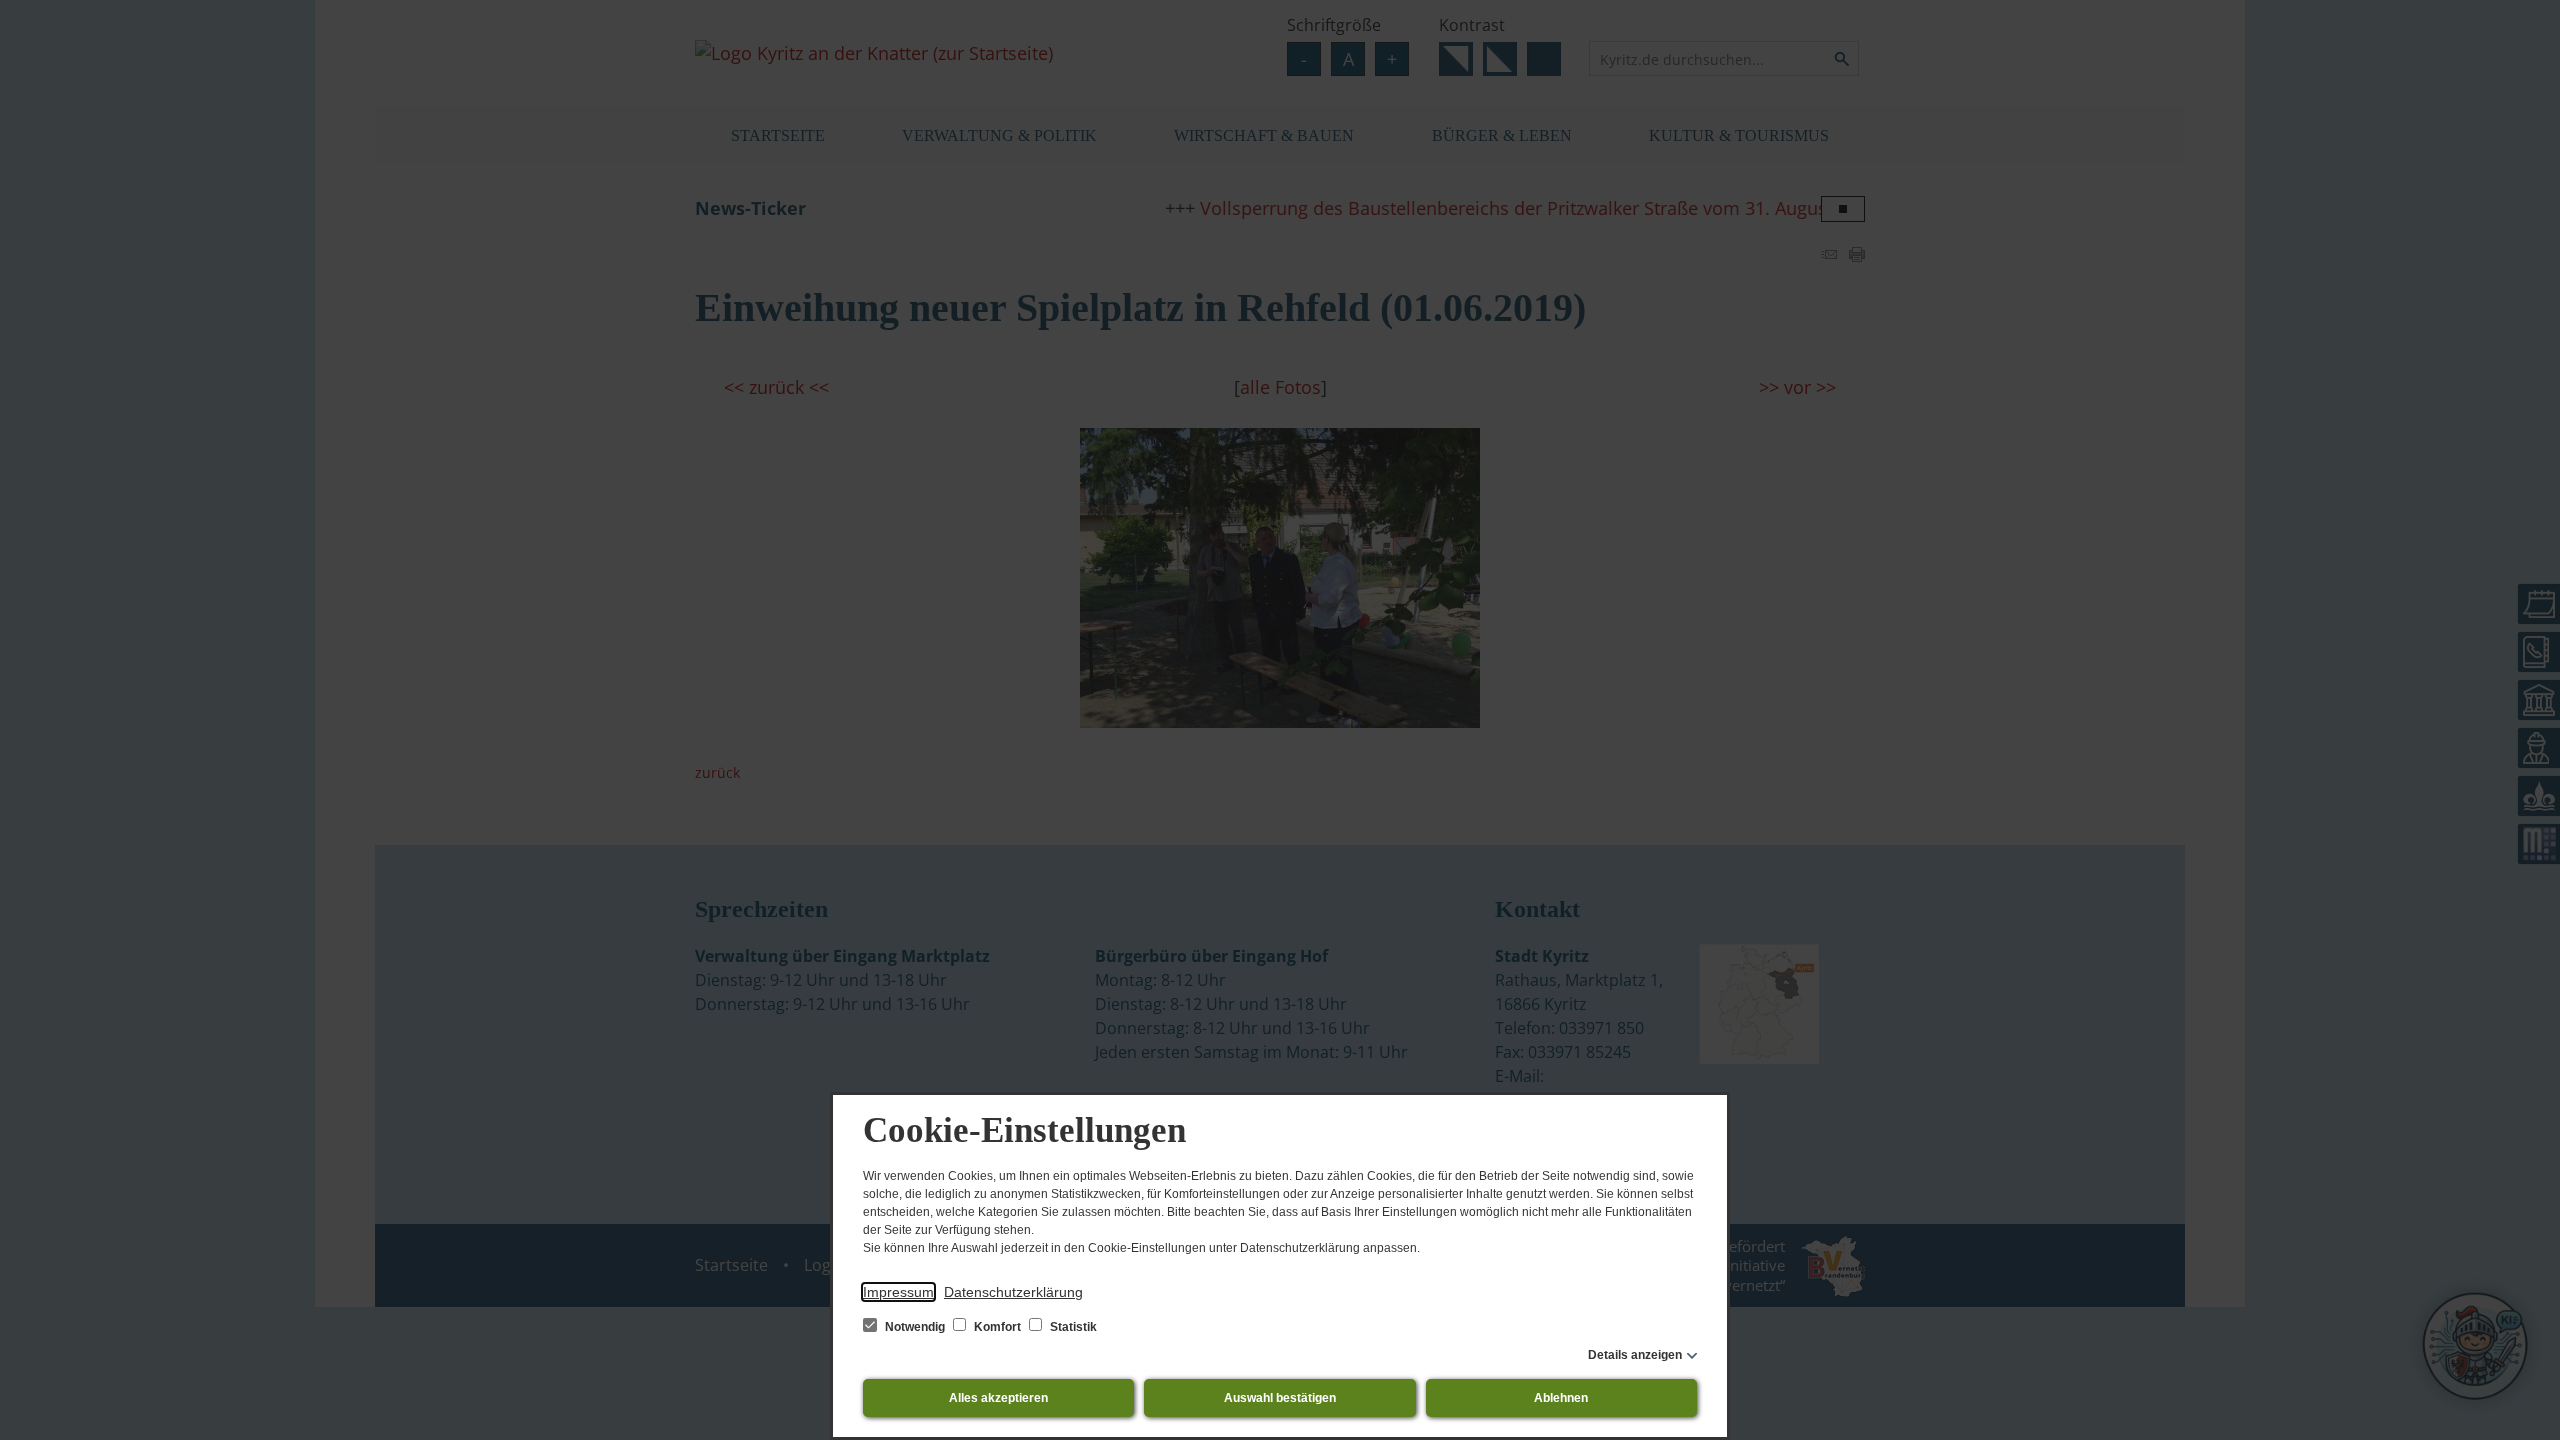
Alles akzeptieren (998, 1398)
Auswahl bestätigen (1280, 1398)
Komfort (997, 1327)
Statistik (1072, 1327)
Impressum (898, 1292)
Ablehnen (1561, 1398)
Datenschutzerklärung (1013, 1292)
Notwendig (915, 1327)
